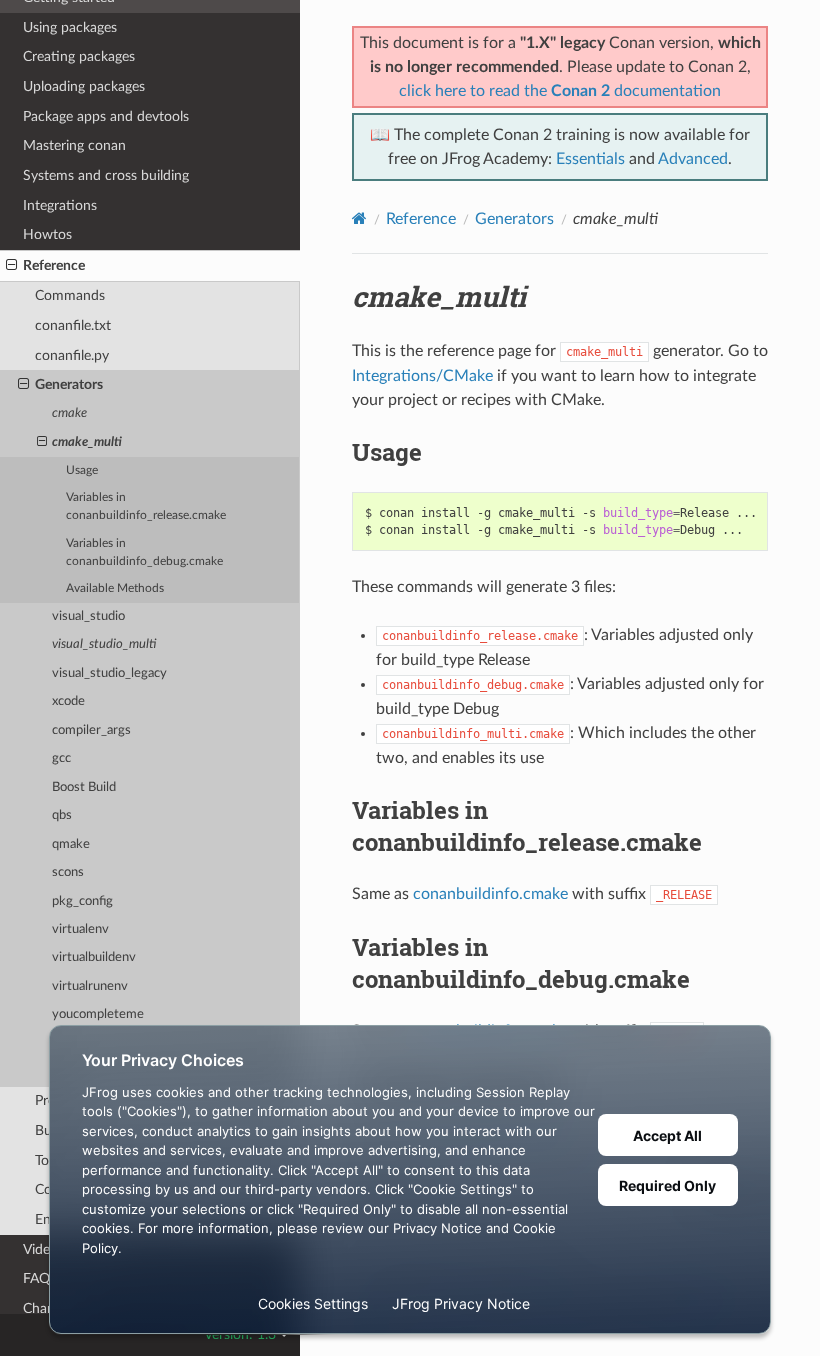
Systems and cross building (106, 175)
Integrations (60, 205)
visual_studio (88, 616)
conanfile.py (72, 355)
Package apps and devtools (106, 116)
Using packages (70, 27)
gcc (61, 758)
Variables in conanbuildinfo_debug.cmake (144, 552)
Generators (69, 384)
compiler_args (91, 730)
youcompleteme (98, 1014)
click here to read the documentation (560, 91)
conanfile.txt (73, 325)
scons (68, 872)
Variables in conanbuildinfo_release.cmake (146, 506)
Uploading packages (84, 86)
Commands (70, 295)
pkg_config (82, 901)
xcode (68, 701)
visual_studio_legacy (109, 673)
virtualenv (80, 929)
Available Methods (115, 588)
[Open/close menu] (11, 266)
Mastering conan (74, 145)
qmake (71, 844)
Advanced (693, 159)
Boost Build (84, 787)
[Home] (359, 218)
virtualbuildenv (94, 957)
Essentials (590, 159)
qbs (62, 815)
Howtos (47, 234)
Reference (54, 265)
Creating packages (79, 56)
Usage (82, 470)
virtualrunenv (90, 986)
